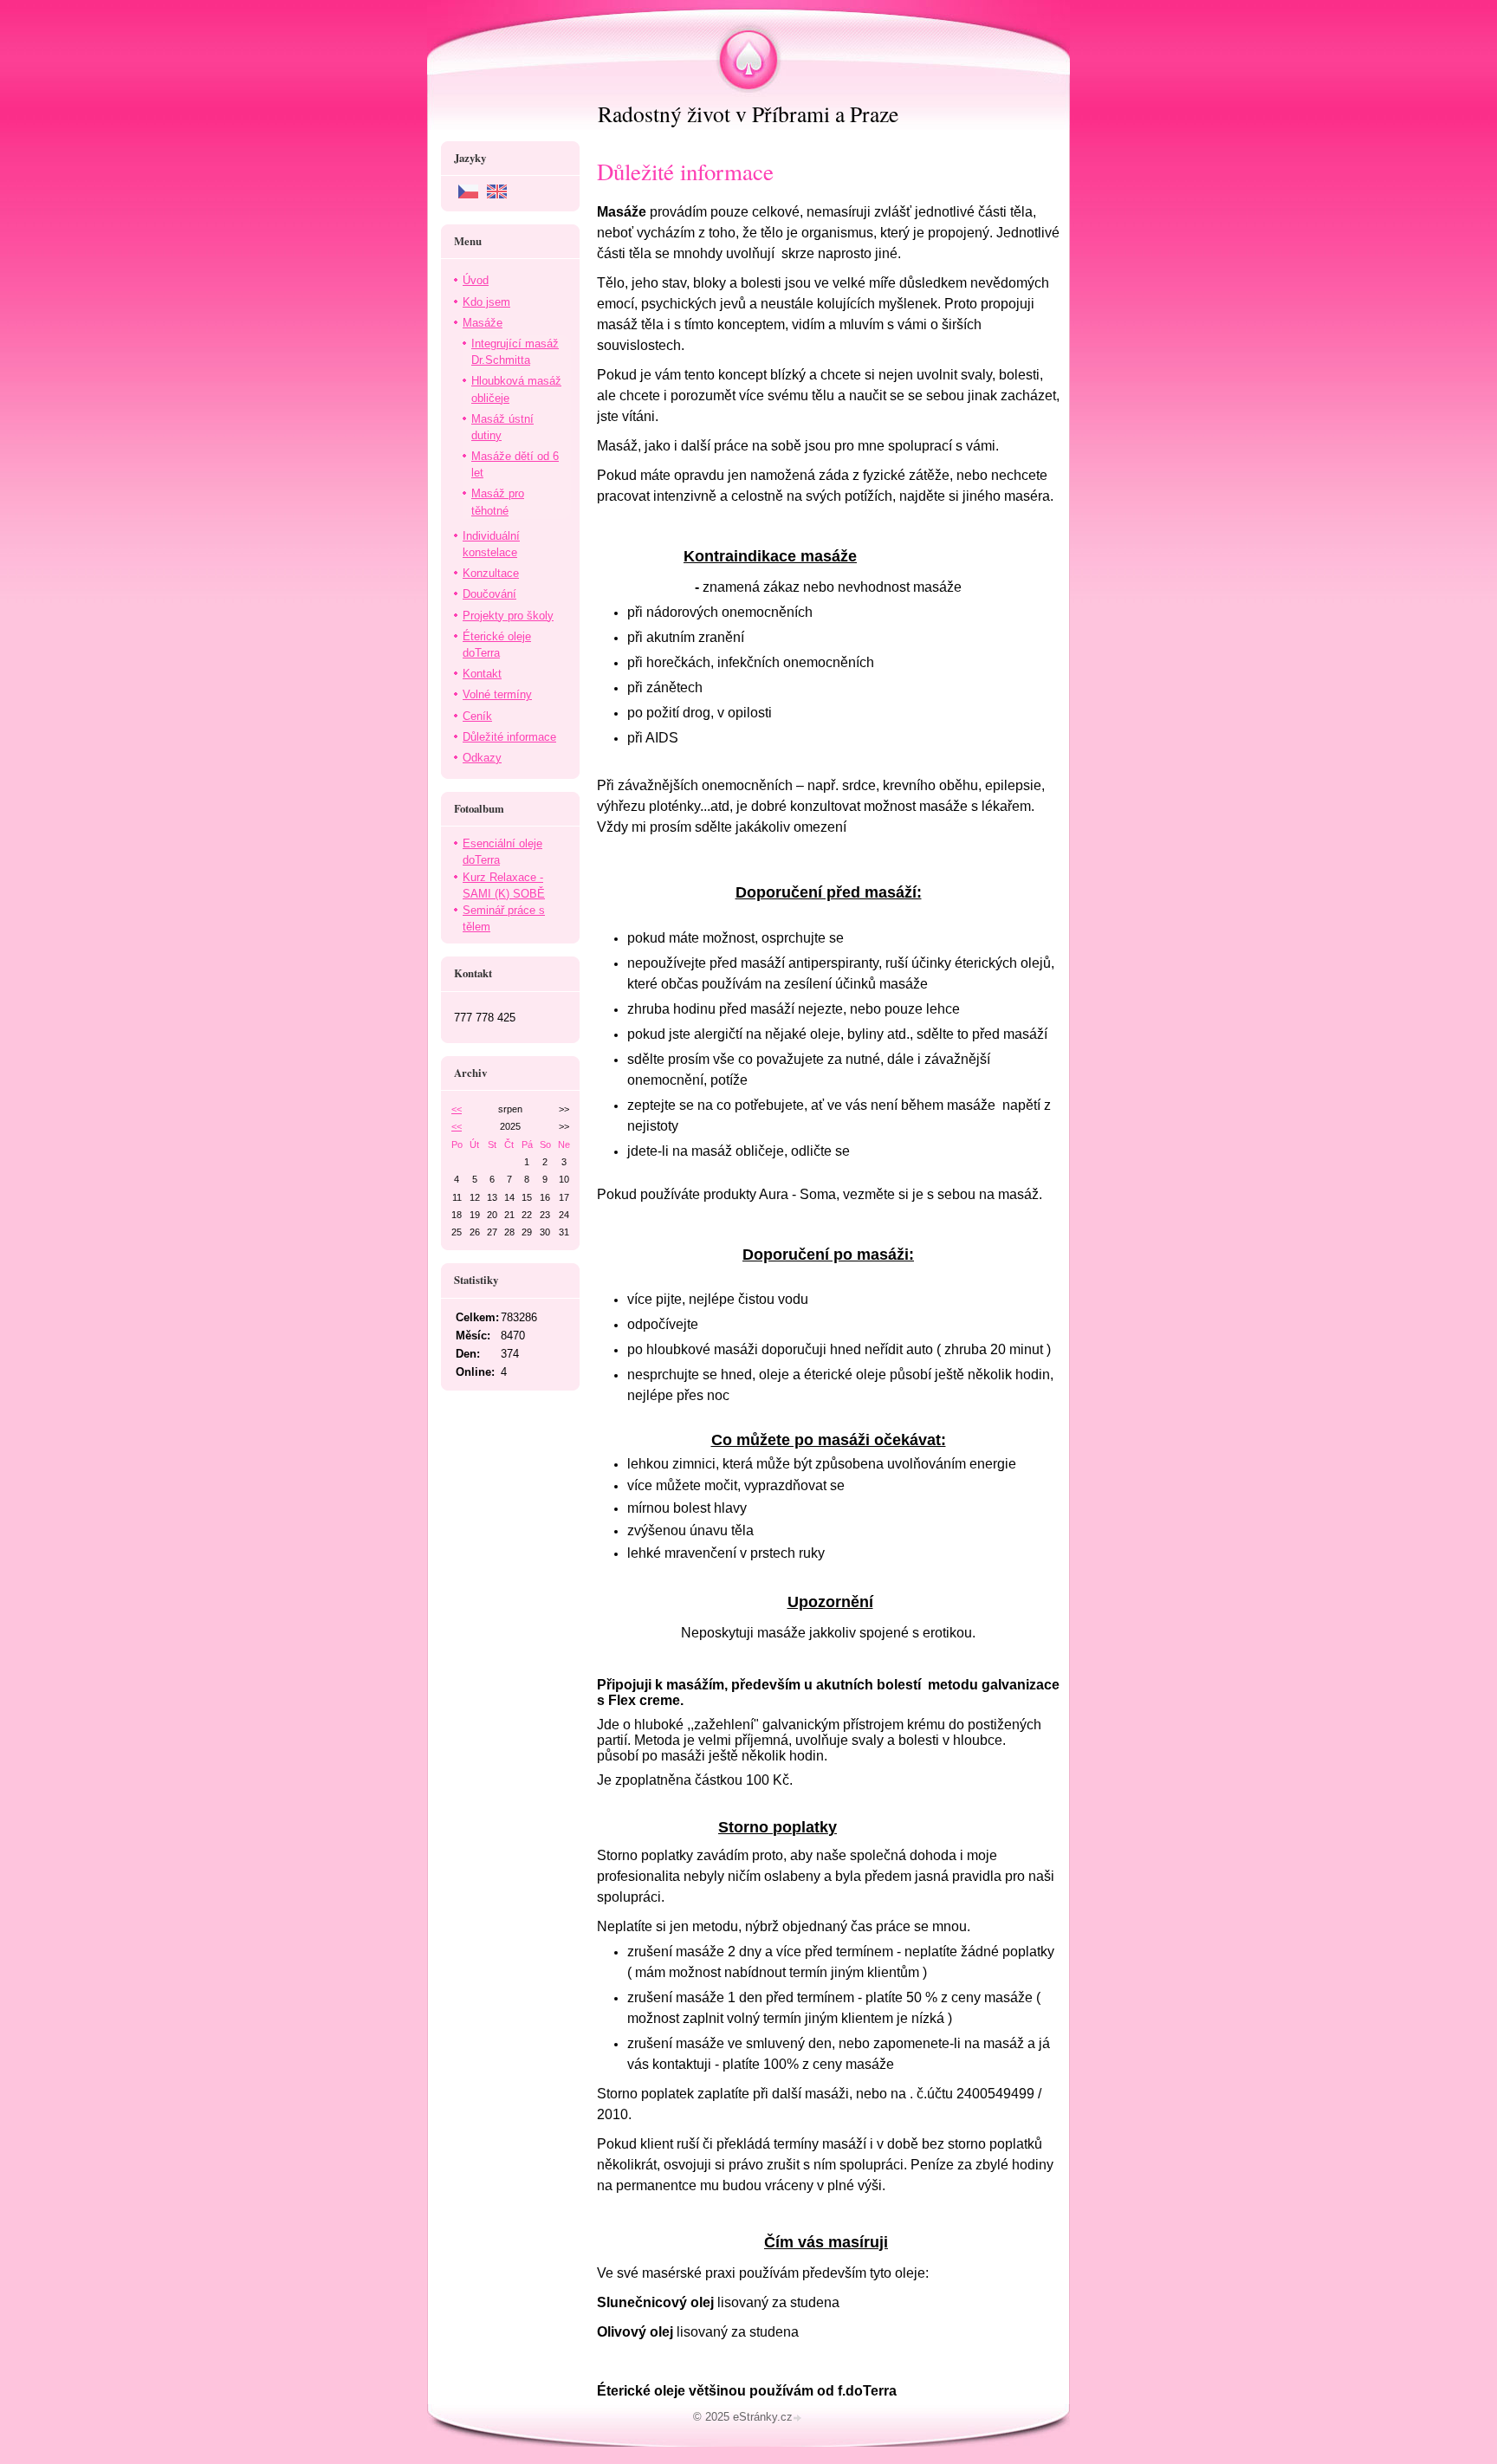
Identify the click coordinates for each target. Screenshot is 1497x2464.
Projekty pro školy (508, 616)
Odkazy (482, 758)
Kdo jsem (486, 302)
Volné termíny (497, 694)
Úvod (476, 280)
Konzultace (491, 573)
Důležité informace (509, 737)
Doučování (489, 594)
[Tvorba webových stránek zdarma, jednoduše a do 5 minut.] (799, 2419)
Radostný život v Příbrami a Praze (748, 113)
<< (457, 1109)
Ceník (477, 716)
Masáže (483, 323)
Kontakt (482, 674)
